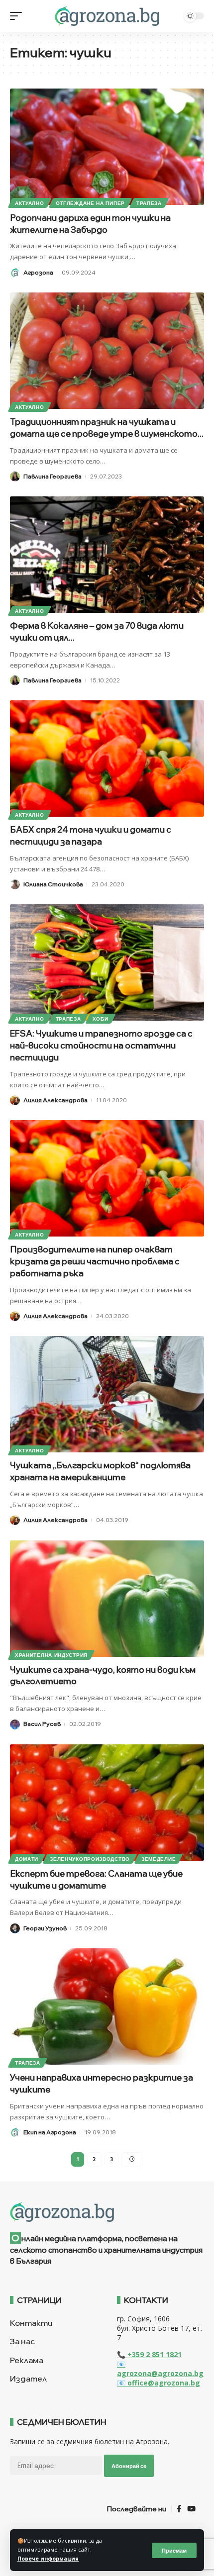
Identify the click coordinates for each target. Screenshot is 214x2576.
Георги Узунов (45, 1928)
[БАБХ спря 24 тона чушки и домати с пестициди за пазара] (107, 759)
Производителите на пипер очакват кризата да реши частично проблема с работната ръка (95, 1261)
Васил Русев (42, 1724)
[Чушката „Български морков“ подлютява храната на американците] (107, 1394)
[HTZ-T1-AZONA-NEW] (107, 2212)
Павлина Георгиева (53, 476)
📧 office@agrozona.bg (159, 2383)
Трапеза (149, 203)
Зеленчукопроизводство (90, 1859)
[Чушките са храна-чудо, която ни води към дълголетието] (107, 1599)
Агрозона (38, 272)
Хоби (101, 1019)
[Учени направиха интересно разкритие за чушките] (107, 2006)
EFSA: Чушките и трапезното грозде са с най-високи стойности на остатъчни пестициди (101, 1045)
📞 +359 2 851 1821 (149, 2354)
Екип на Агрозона (50, 2132)
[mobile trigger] (18, 16)
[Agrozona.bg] (107, 16)
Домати (27, 1859)
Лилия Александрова (55, 1100)
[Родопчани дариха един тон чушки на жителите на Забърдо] (107, 147)
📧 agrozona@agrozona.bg (160, 2369)
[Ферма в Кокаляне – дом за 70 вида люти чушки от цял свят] (107, 555)
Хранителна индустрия (51, 1655)
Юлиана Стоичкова (53, 884)
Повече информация (48, 2559)
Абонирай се (129, 2466)
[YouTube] (191, 2509)
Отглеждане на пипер (90, 203)
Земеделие (159, 1859)
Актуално (30, 203)
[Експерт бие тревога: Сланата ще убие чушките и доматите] (107, 1803)
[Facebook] (179, 2509)
